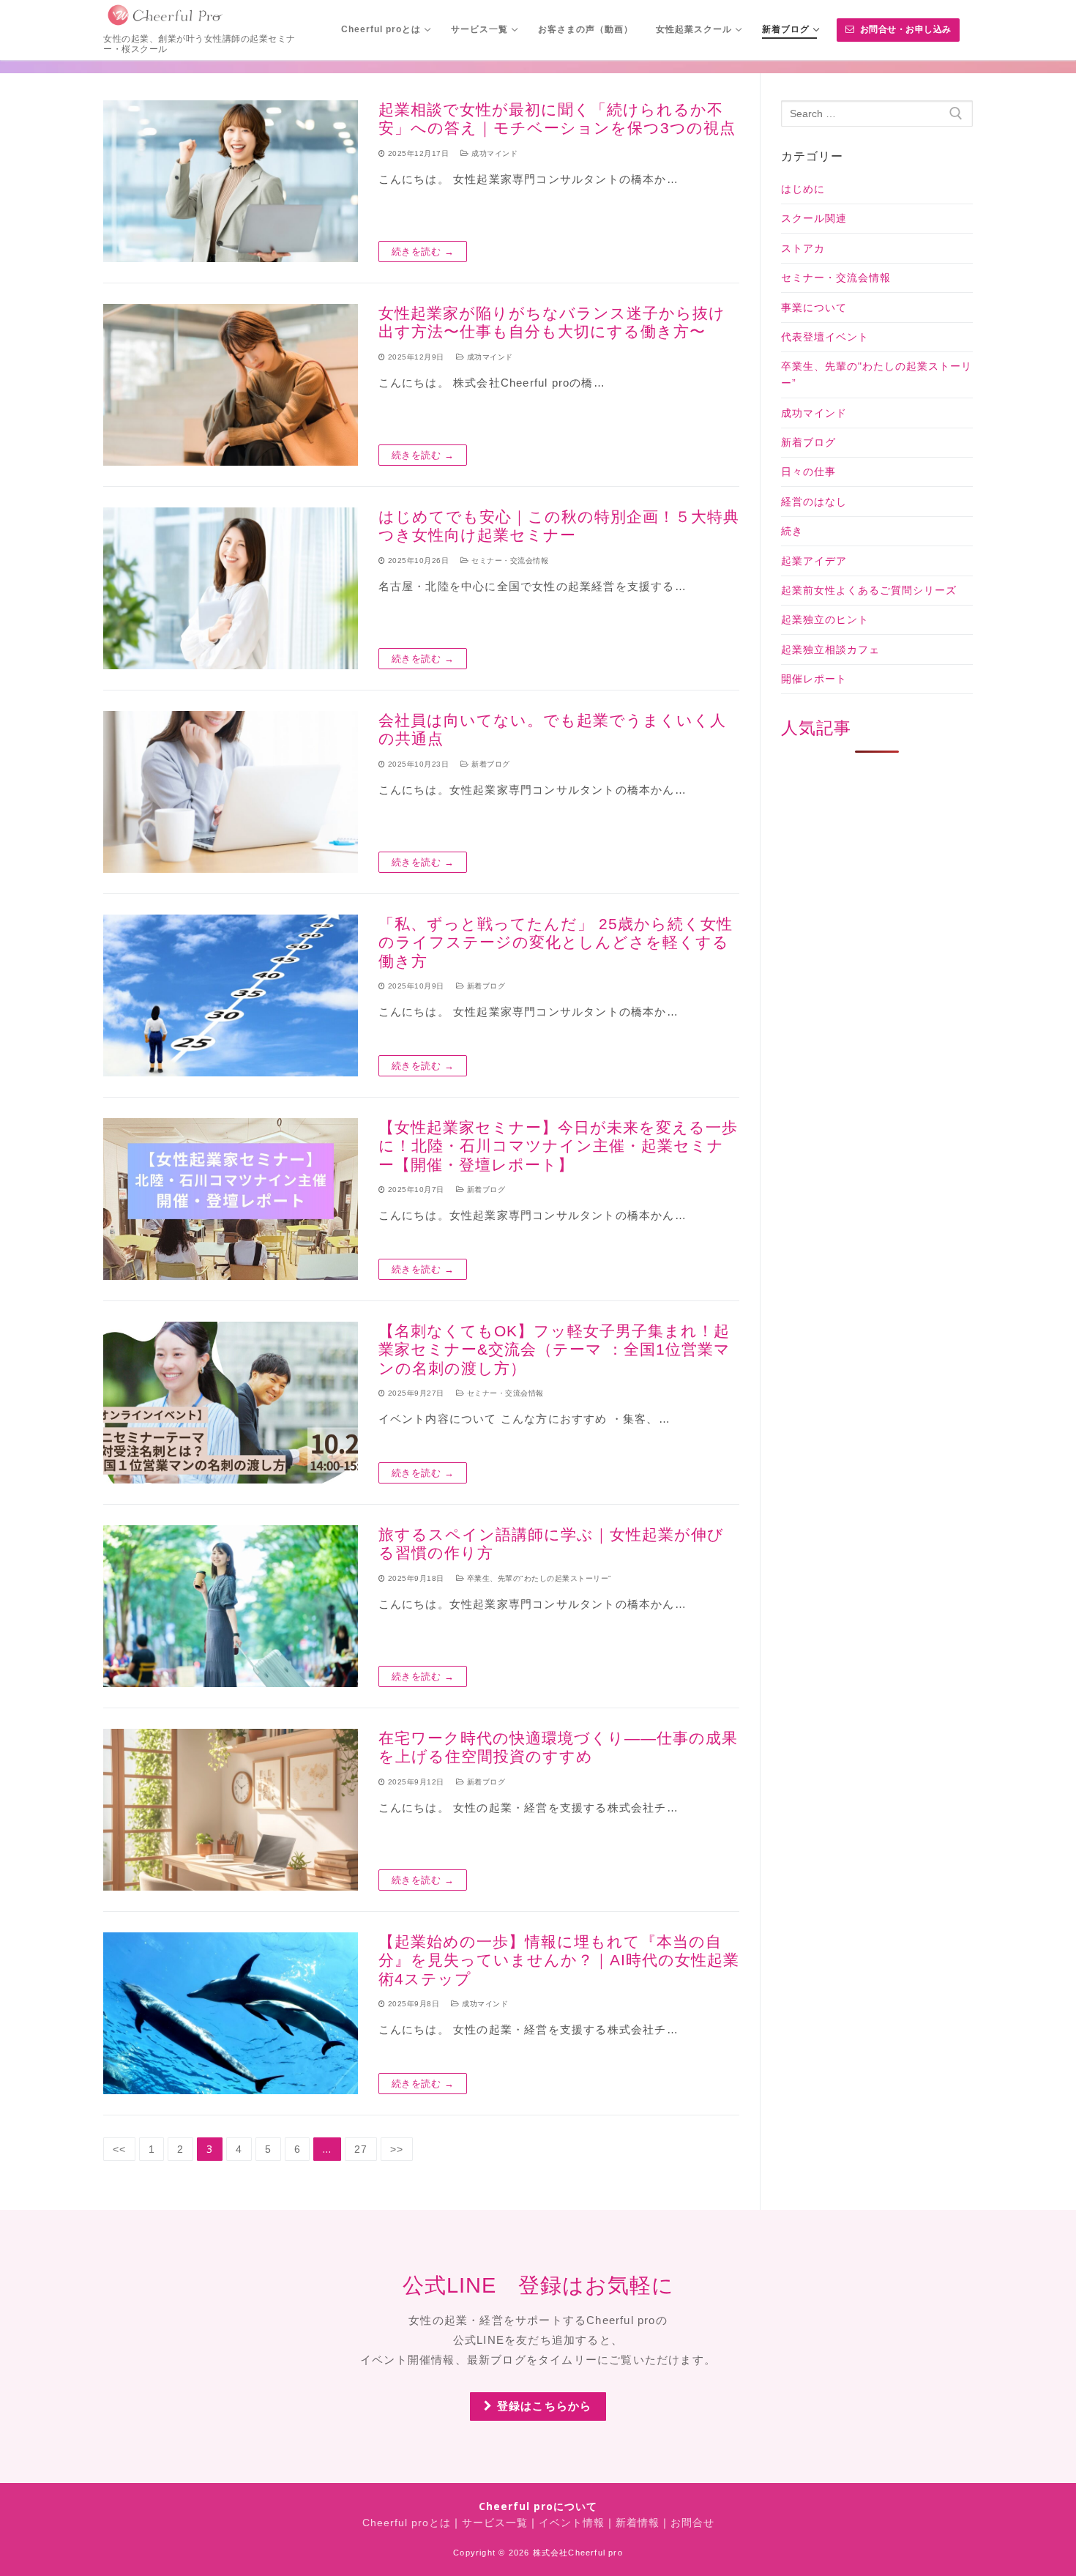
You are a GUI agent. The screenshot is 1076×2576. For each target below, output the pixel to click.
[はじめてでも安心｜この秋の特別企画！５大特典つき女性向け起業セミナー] (231, 588)
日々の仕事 (808, 472)
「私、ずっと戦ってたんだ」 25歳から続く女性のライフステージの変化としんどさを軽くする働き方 (556, 942)
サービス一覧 (495, 2523)
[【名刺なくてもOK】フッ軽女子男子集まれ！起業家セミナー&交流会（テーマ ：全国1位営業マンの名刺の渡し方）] (231, 1403)
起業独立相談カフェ (830, 649)
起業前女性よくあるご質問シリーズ (869, 590)
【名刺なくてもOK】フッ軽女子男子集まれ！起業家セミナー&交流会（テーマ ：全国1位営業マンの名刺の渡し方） (554, 1350)
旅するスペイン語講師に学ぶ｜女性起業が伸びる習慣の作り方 (551, 1544)
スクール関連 (814, 218)
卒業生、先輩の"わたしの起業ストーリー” (538, 1578)
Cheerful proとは (407, 2523)
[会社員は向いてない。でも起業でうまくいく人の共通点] (231, 792)
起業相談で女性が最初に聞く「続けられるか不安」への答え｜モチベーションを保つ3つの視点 (557, 119)
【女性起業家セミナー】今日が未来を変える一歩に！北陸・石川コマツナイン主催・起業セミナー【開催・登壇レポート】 (558, 1146)
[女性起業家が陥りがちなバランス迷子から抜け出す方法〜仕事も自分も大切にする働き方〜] (231, 385)
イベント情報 (572, 2523)
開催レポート (814, 679)
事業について (814, 308)
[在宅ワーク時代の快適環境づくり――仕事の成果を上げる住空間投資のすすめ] (231, 1810)
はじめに (803, 189)
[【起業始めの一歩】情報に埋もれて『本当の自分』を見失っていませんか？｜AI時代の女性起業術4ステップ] (231, 2013)
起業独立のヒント (825, 619)
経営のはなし (814, 502)
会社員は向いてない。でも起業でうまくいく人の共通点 (552, 730)
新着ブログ (490, 764)
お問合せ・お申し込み (904, 29)
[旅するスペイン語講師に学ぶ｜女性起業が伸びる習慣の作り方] (231, 1606)
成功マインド (493, 153)
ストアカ (803, 248)
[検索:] (877, 113)
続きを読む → (423, 252)
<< (119, 2149)
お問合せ (692, 2523)
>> (397, 2149)
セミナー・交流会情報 (509, 561)
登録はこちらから (543, 2406)
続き (792, 531)
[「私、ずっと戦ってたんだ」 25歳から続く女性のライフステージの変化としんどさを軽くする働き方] (231, 995)
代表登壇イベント (825, 337)
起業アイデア (814, 561)
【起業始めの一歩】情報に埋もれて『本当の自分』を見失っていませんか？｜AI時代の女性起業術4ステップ (559, 1960)
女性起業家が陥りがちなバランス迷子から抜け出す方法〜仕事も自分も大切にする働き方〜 (552, 323)
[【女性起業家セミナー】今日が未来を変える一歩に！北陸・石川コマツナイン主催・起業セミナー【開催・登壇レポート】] (231, 1199)
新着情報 (638, 2523)
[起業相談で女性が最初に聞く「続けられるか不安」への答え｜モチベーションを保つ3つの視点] (231, 181)
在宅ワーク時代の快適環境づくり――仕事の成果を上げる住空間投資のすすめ (558, 1747)
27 (361, 2149)
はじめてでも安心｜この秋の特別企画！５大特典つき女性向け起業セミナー (559, 526)
